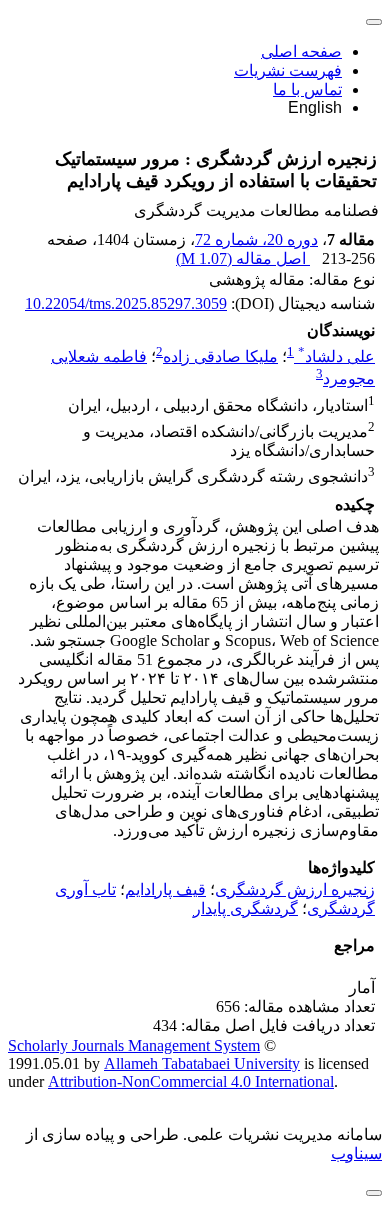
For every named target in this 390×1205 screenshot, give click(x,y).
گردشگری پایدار (245, 908)
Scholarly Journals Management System (134, 1045)
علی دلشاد (336, 356)
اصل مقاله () (243, 258)
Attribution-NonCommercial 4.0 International (191, 1081)
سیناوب (356, 1153)
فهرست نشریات (288, 70)
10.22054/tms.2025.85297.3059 (126, 303)
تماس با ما (307, 89)
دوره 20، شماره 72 (256, 239)
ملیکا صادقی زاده (220, 356)
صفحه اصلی (301, 51)
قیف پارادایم (165, 889)
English (315, 107)
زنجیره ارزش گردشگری (295, 889)
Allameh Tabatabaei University (202, 1063)
